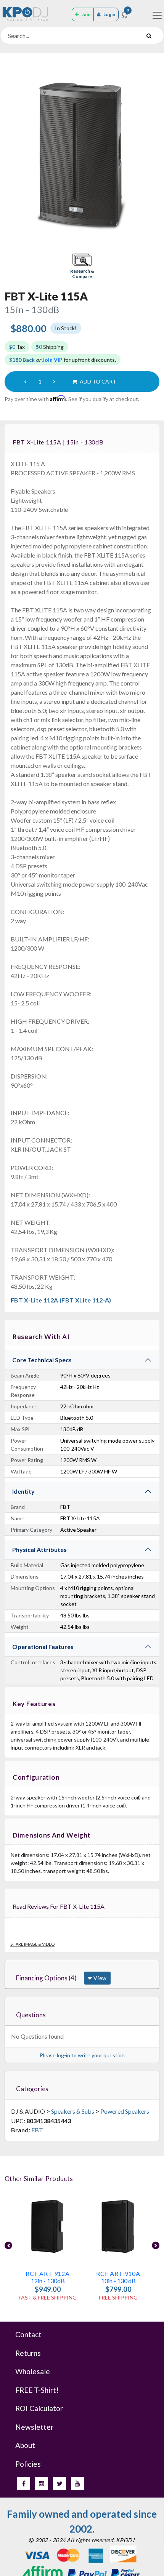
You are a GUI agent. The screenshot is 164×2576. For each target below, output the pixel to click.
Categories (32, 2089)
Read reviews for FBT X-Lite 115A (59, 1906)
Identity (23, 1491)
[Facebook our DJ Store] (24, 2483)
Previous (8, 2245)
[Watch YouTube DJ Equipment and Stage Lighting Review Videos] (77, 2483)
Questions (31, 2015)
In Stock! (66, 328)
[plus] (54, 382)
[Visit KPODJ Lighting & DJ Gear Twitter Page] (59, 2483)
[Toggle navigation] (157, 15)
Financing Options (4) (46, 1978)
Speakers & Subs (73, 2111)
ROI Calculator (39, 2408)
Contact (28, 2334)
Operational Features (43, 1647)
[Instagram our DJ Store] (42, 2483)
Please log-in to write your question (82, 2055)
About (25, 2445)
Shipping (50, 347)
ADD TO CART (97, 381)
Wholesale (33, 2371)
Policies (28, 2464)
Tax (17, 347)
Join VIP (52, 360)
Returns (28, 2353)
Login (109, 14)
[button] (82, 267)
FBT (37, 2130)
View (99, 1978)
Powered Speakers (125, 2111)
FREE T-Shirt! (37, 2390)
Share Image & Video (32, 1944)
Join (86, 14)
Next (156, 2245)
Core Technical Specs (42, 1360)
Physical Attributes (39, 1549)
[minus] (25, 382)
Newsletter (34, 2427)
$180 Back (22, 360)
